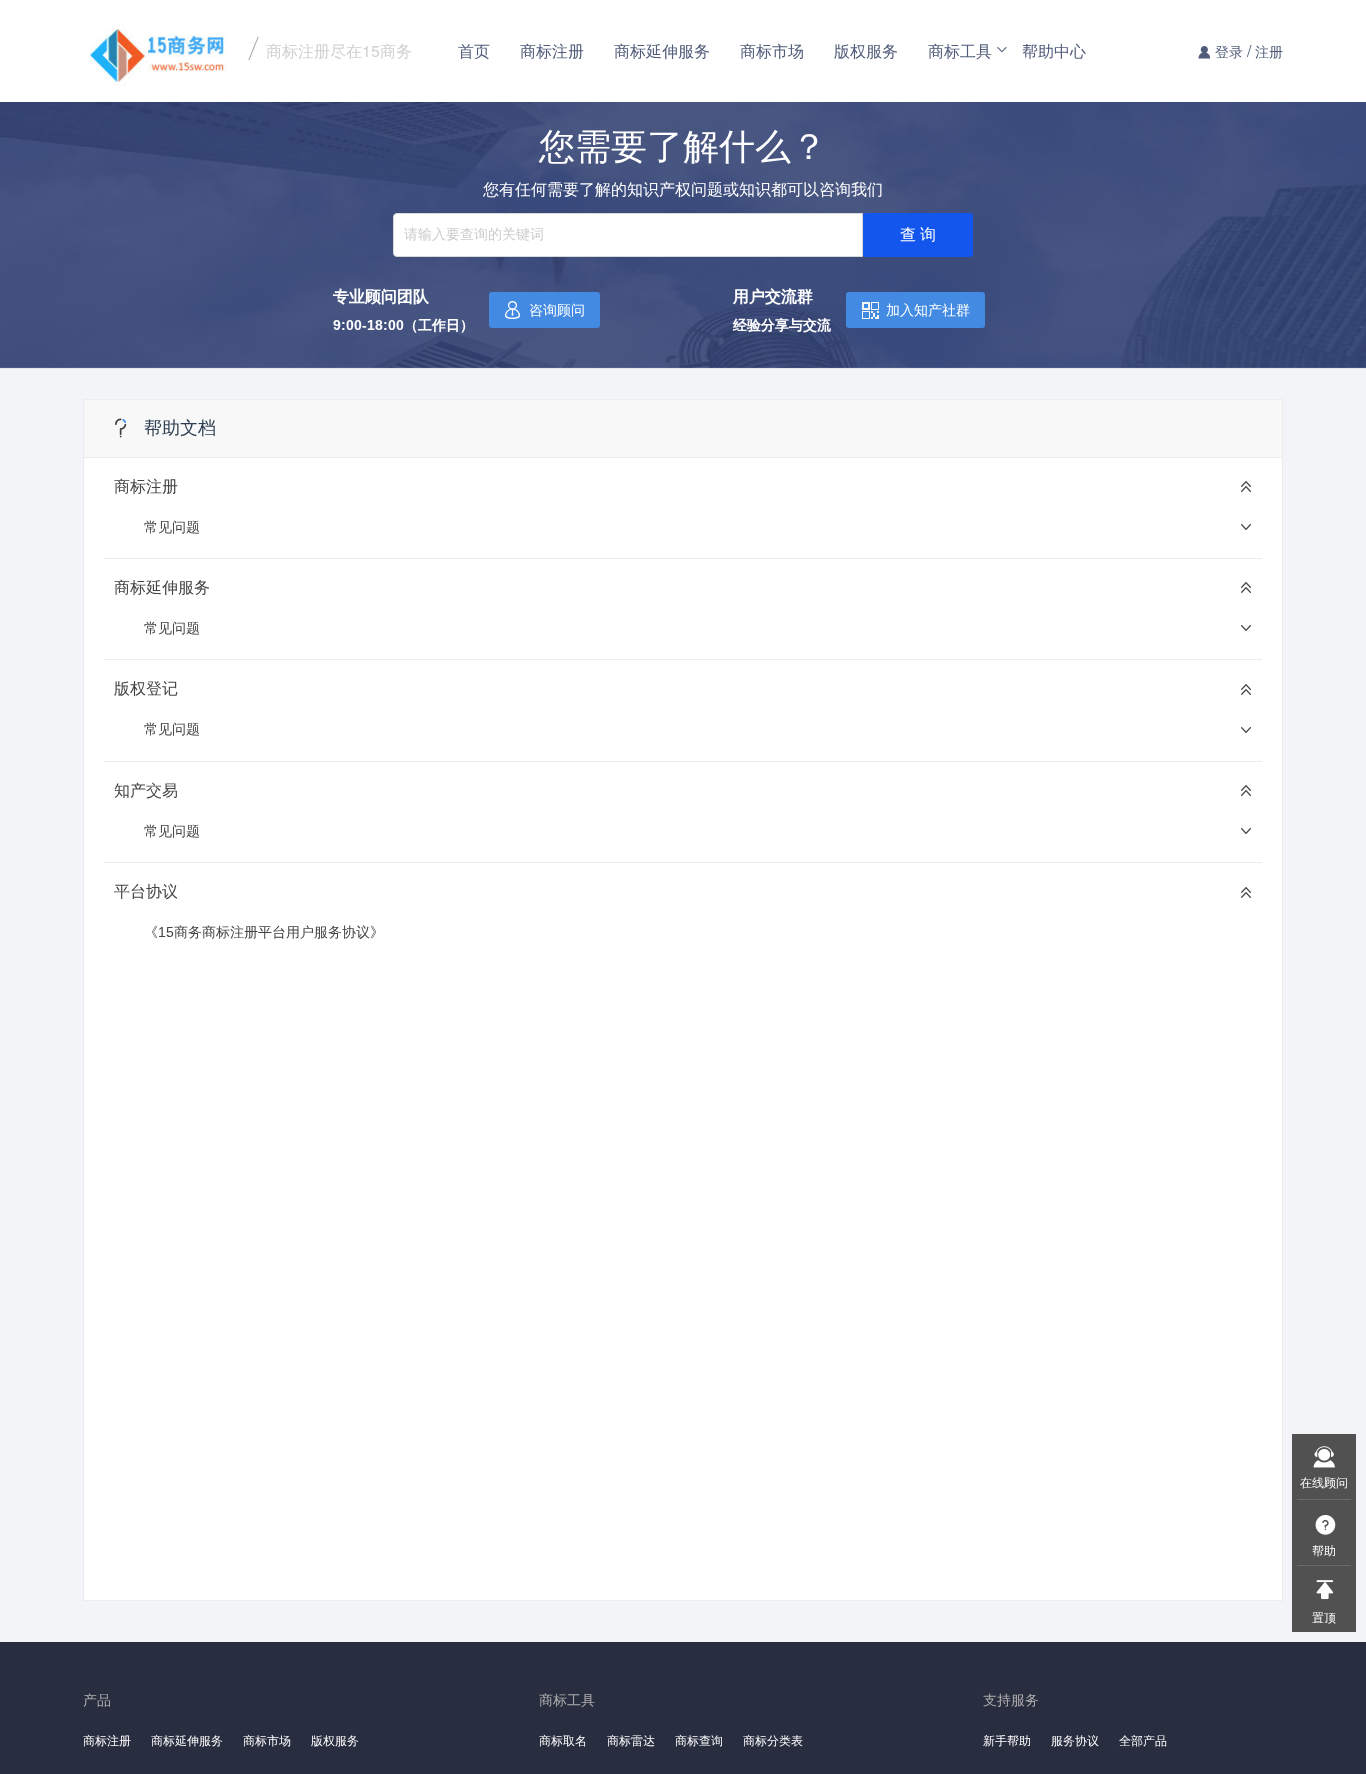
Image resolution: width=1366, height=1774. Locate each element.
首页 (474, 50)
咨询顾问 (557, 310)
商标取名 (563, 1739)
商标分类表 (773, 1739)
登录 (1229, 51)
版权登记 (146, 688)
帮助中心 (1054, 50)
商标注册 (552, 50)
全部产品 (1143, 1739)
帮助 (1324, 1549)
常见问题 (172, 527)
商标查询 (699, 1739)
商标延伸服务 (662, 50)
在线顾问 (1324, 1481)
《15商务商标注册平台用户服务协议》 (264, 932)
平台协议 (146, 891)
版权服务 (866, 50)
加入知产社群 (928, 310)
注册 (1269, 51)
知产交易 (146, 790)
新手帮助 (1007, 1739)
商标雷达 (631, 1739)
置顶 (1324, 1616)
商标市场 (772, 50)
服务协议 (1075, 1739)
